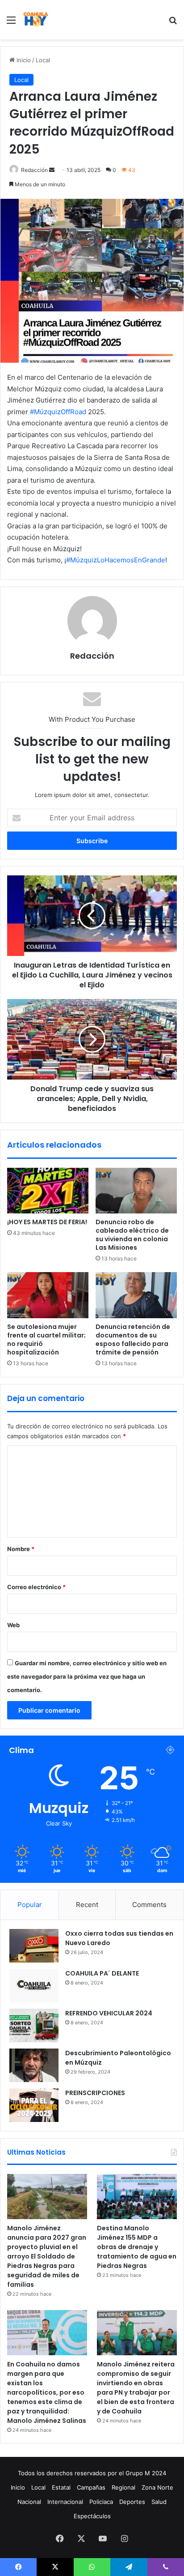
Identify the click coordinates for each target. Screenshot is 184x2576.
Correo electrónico (36, 1587)
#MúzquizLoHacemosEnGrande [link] (116, 560)
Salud (159, 2502)
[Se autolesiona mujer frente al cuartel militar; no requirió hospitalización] (48, 1295)
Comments (149, 1905)
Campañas (91, 2487)
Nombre (21, 1549)
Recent (87, 1905)
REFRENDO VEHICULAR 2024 (109, 2013)
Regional (123, 2487)
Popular (30, 1905)
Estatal (61, 2487)
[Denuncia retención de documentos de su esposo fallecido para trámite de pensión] (136, 1295)
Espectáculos (92, 2516)
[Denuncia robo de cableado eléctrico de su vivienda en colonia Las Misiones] (136, 1191)
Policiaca (101, 2502)
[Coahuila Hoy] (36, 20)
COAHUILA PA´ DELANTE (102, 1973)
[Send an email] (52, 170)
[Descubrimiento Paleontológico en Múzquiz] (34, 2065)
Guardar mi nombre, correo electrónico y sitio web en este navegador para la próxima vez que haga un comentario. (87, 1676)
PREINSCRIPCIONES (95, 2093)
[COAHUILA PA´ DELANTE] (34, 1986)
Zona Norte (157, 2487)
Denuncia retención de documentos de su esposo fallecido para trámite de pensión (133, 1339)
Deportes (132, 2502)
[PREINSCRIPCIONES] (34, 2105)
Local (43, 60)
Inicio (23, 60)
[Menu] (11, 23)
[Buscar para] (173, 23)
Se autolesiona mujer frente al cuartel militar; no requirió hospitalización (46, 1339)
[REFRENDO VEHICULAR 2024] (34, 2025)
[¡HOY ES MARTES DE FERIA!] (48, 1191)
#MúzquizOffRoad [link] (58, 412)
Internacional (65, 2502)
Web (13, 1625)
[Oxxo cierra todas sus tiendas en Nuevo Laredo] (34, 1946)
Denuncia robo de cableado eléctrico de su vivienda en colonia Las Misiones (132, 1235)
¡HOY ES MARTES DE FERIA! (47, 1222)
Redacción (34, 170)
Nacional (29, 2502)
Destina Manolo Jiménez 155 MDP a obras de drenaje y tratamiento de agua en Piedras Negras (137, 2247)
